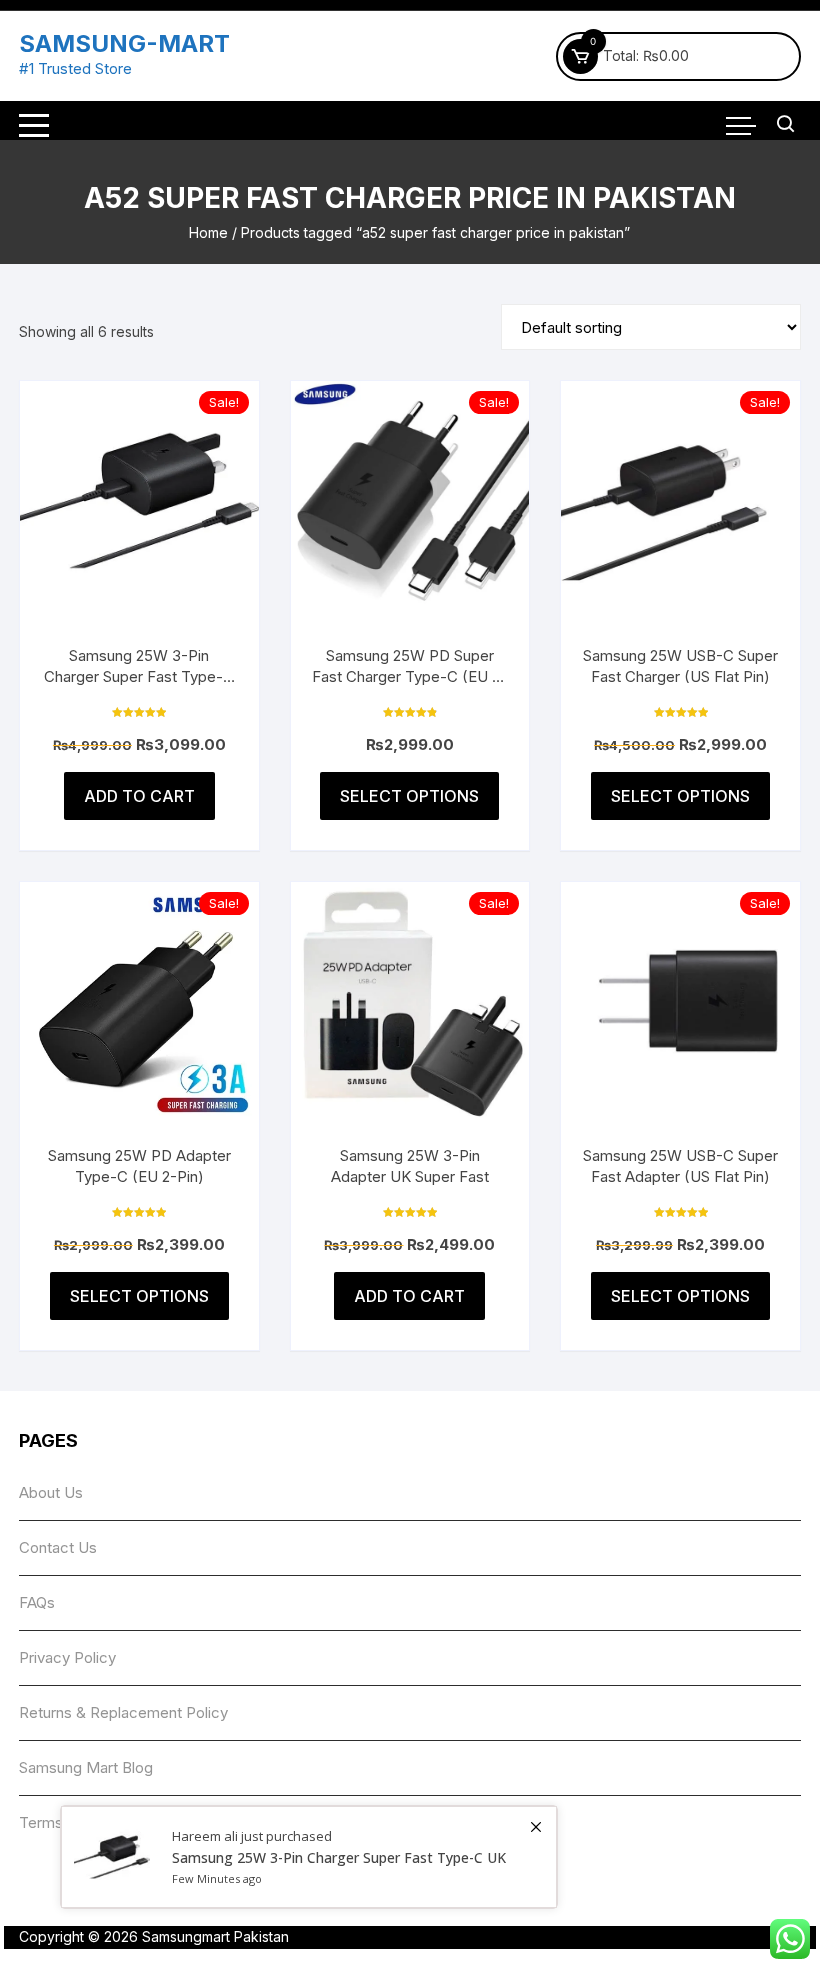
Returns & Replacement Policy (123, 1712)
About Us (51, 1492)
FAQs (37, 1602)
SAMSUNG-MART (124, 43)
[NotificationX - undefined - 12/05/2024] (309, 1857)
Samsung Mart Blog (86, 1767)
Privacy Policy (67, 1657)
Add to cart (139, 796)
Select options (409, 796)
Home (208, 232)
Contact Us (58, 1547)
